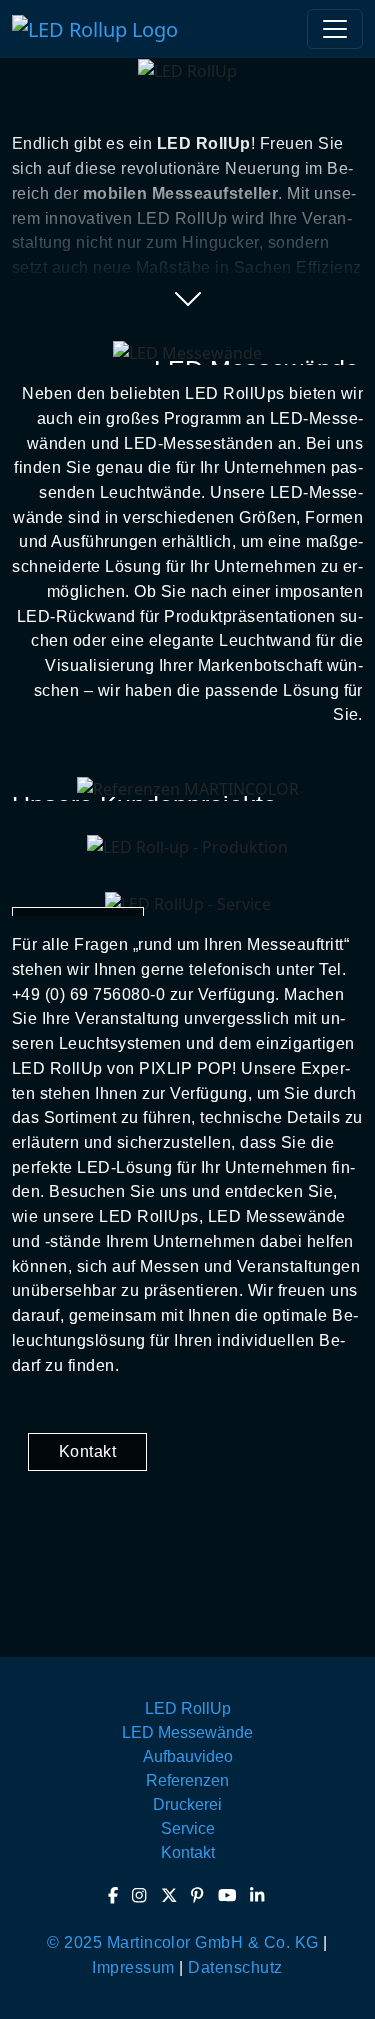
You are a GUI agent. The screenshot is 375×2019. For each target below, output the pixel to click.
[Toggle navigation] (335, 29)
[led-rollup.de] (95, 29)
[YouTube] (228, 1895)
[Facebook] (114, 1895)
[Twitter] (170, 1895)
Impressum (133, 1967)
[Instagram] (140, 1895)
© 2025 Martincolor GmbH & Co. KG (183, 1942)
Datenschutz (235, 1967)
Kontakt (87, 1451)
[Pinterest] (198, 1895)
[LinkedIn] (258, 1895)
